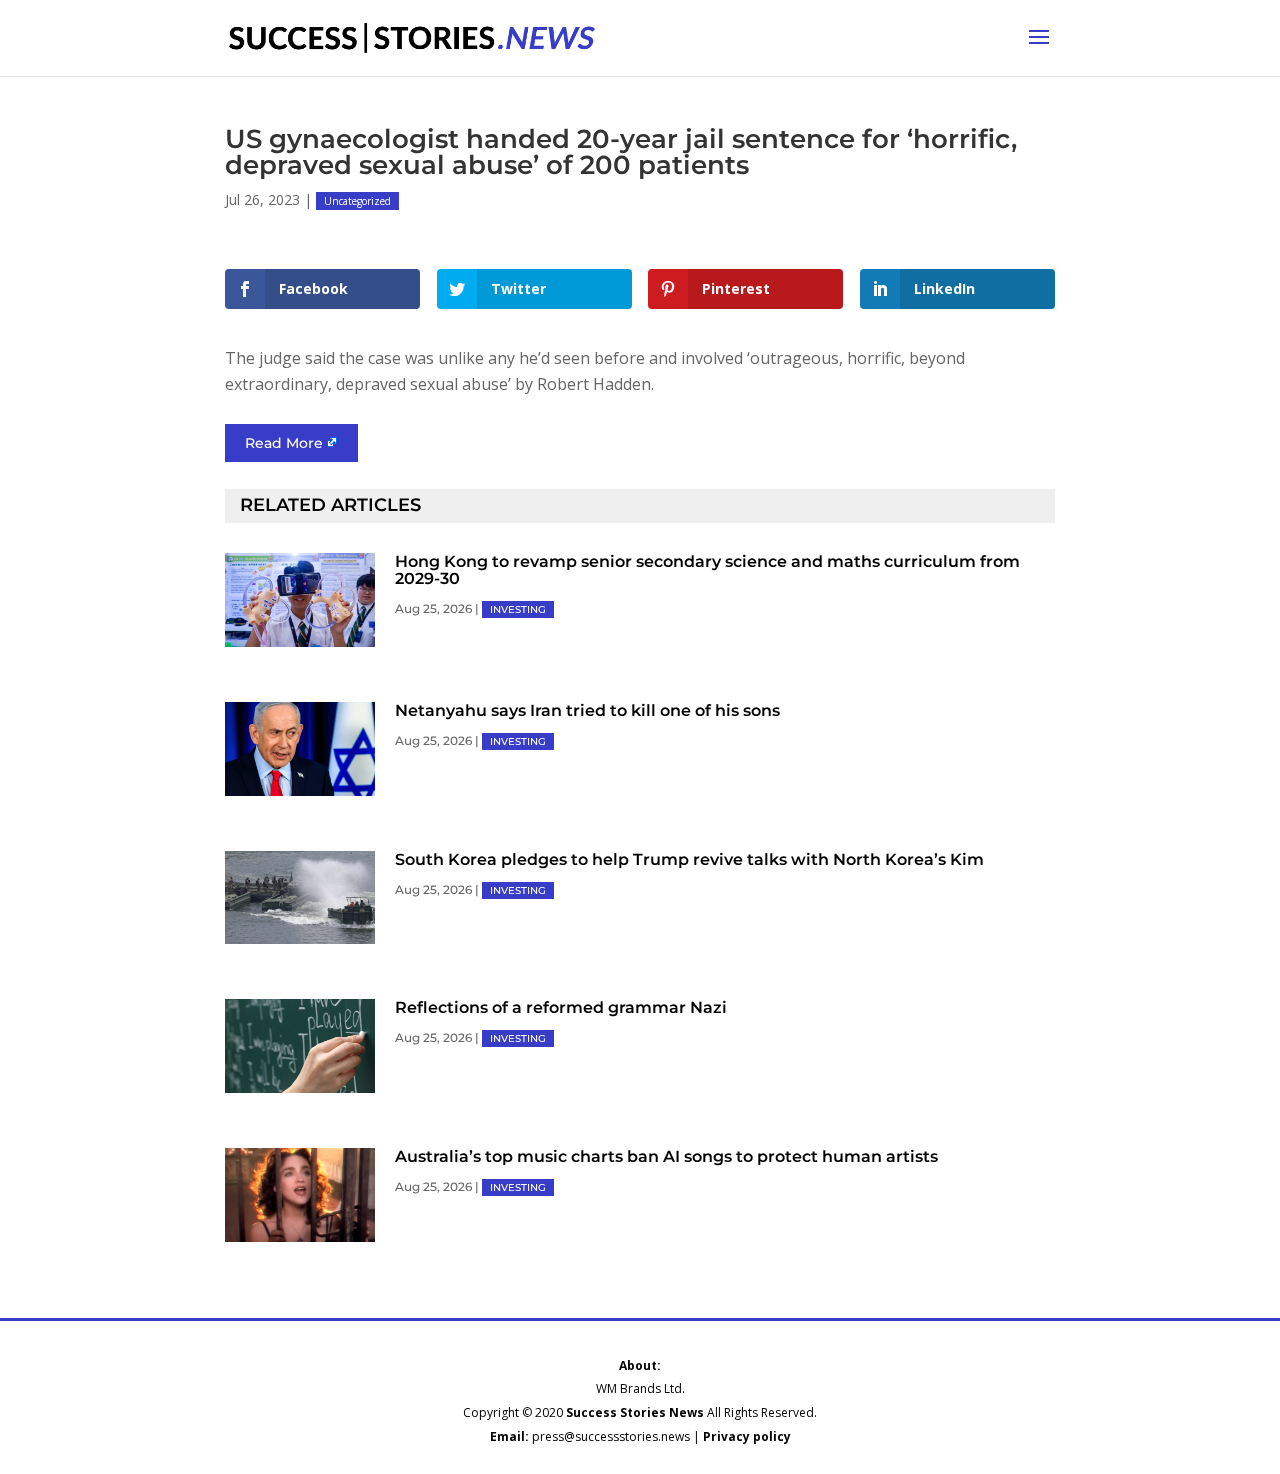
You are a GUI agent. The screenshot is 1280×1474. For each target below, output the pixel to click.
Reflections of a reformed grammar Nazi (561, 1007)
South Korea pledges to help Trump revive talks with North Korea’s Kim (689, 859)
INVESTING (518, 609)
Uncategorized (357, 201)
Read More (284, 443)
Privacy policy (747, 1436)
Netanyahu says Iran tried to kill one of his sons (587, 710)
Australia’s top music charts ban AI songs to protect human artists (666, 1156)
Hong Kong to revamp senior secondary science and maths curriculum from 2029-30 (707, 570)
